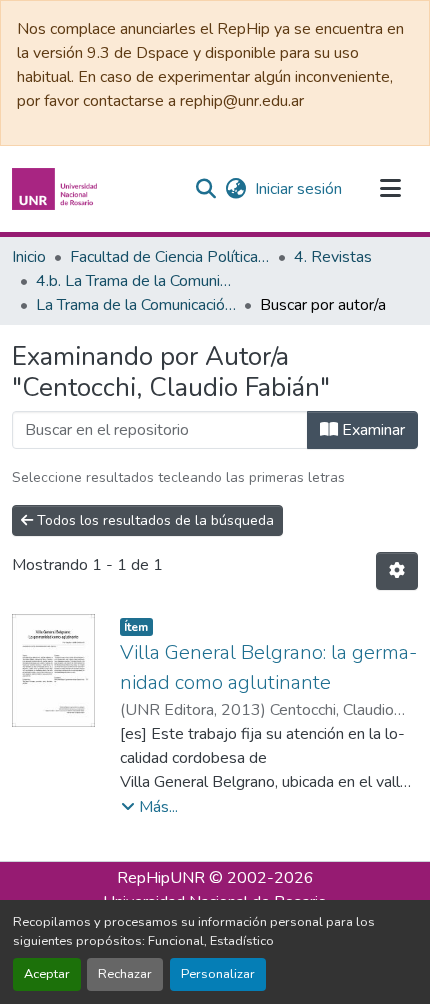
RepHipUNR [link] (161, 878)
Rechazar (125, 974)
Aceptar (47, 974)
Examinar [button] (371, 430)
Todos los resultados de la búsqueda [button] (153, 520)
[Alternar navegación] (390, 189)
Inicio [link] (29, 257)
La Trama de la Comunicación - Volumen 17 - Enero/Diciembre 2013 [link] (136, 305)
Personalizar (218, 974)
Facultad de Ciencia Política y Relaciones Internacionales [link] (170, 257)
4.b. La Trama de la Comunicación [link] (136, 281)
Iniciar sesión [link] (298, 189)
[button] (57, 189)
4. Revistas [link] (333, 257)
